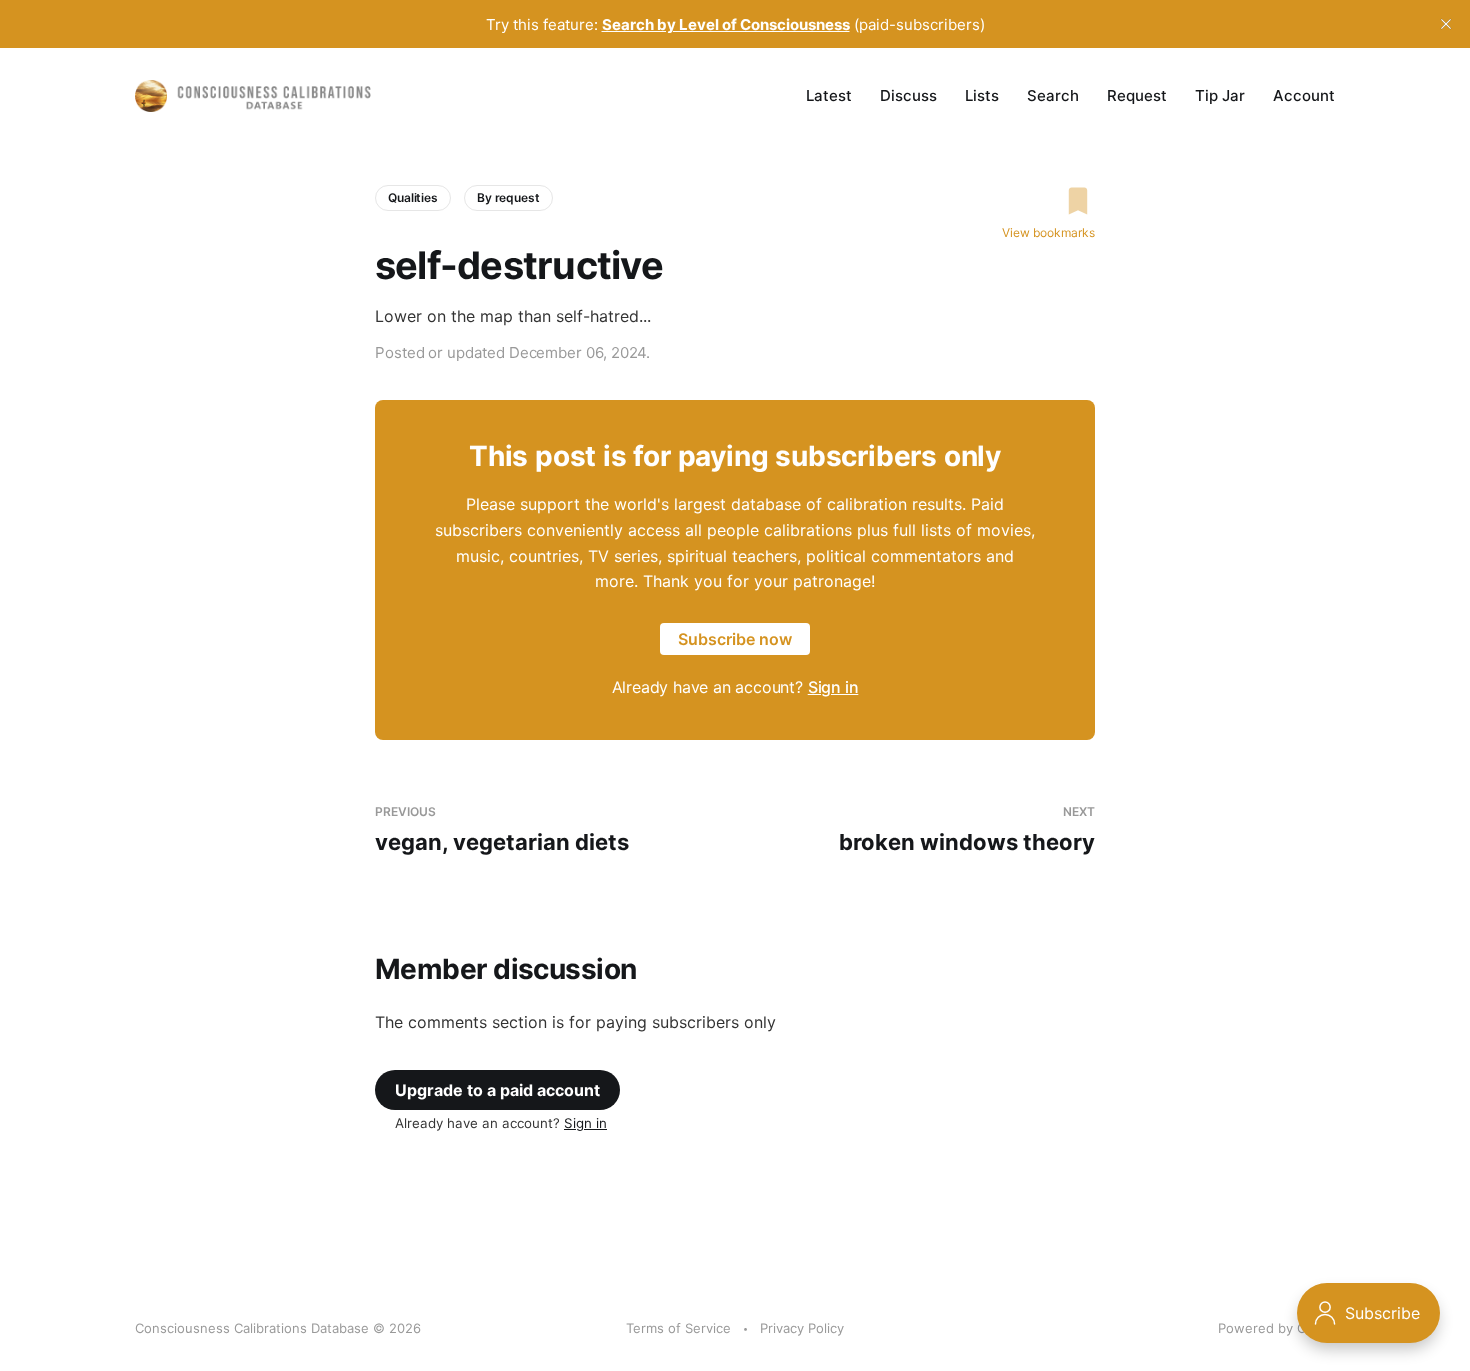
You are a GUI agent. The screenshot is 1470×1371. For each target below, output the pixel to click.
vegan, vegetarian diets (502, 829)
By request (508, 197)
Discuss (908, 95)
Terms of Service (678, 1328)
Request (1137, 95)
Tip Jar (1220, 95)
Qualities (413, 197)
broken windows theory (967, 829)
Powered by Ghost (1276, 1328)
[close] (1446, 24)
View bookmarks (1048, 232)
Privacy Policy (802, 1328)
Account (1304, 95)
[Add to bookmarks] (1048, 201)
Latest (829, 95)
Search (1053, 95)
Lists (982, 95)
